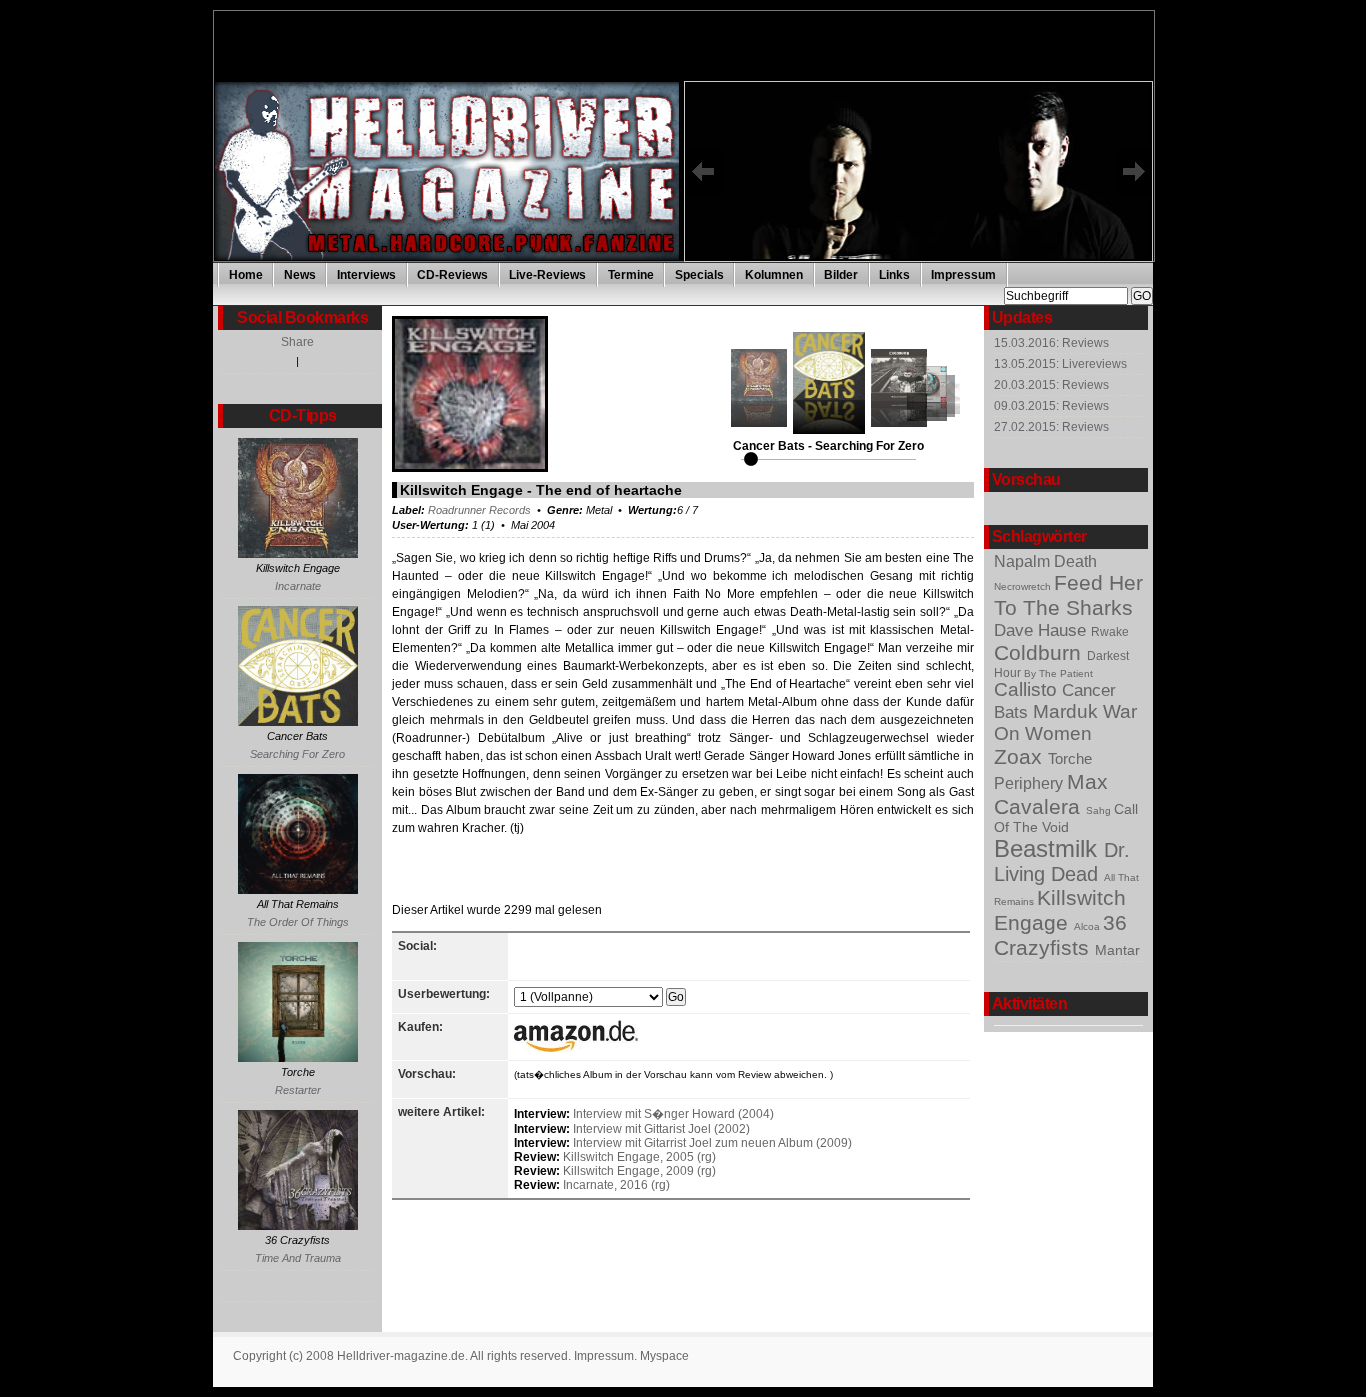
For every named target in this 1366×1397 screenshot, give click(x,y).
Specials (699, 275)
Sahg (1100, 810)
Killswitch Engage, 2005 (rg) (639, 1157)
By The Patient (1058, 673)
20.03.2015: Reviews (1051, 385)
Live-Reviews (547, 275)
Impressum (963, 275)
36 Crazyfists (1060, 935)
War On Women (1065, 722)
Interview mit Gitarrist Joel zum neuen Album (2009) (712, 1143)
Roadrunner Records (479, 510)
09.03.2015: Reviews (1051, 406)
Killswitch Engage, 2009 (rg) (639, 1171)
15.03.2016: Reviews (1051, 343)
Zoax (1021, 757)
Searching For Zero (297, 754)
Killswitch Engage (1060, 910)
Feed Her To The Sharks (1068, 595)
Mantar (1117, 950)
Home (246, 275)
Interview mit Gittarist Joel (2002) (661, 1129)
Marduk (1068, 711)
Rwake (1110, 632)
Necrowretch (1024, 586)
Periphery (1030, 783)
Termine (631, 275)
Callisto (1028, 689)
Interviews (366, 275)
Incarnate (298, 586)
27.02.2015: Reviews (1051, 427)
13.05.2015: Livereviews (1060, 364)
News (300, 275)
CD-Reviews (452, 275)
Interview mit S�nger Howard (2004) (673, 1114)
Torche (1070, 759)
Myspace (664, 1356)
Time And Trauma (298, 1258)
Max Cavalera (1051, 794)
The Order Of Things (298, 922)
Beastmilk (1049, 848)
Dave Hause (1042, 630)
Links (894, 275)
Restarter (298, 1090)
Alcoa (1088, 926)
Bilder (841, 275)
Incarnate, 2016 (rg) (616, 1185)
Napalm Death (1045, 561)
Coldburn (1040, 653)
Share (297, 342)
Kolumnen (774, 275)
